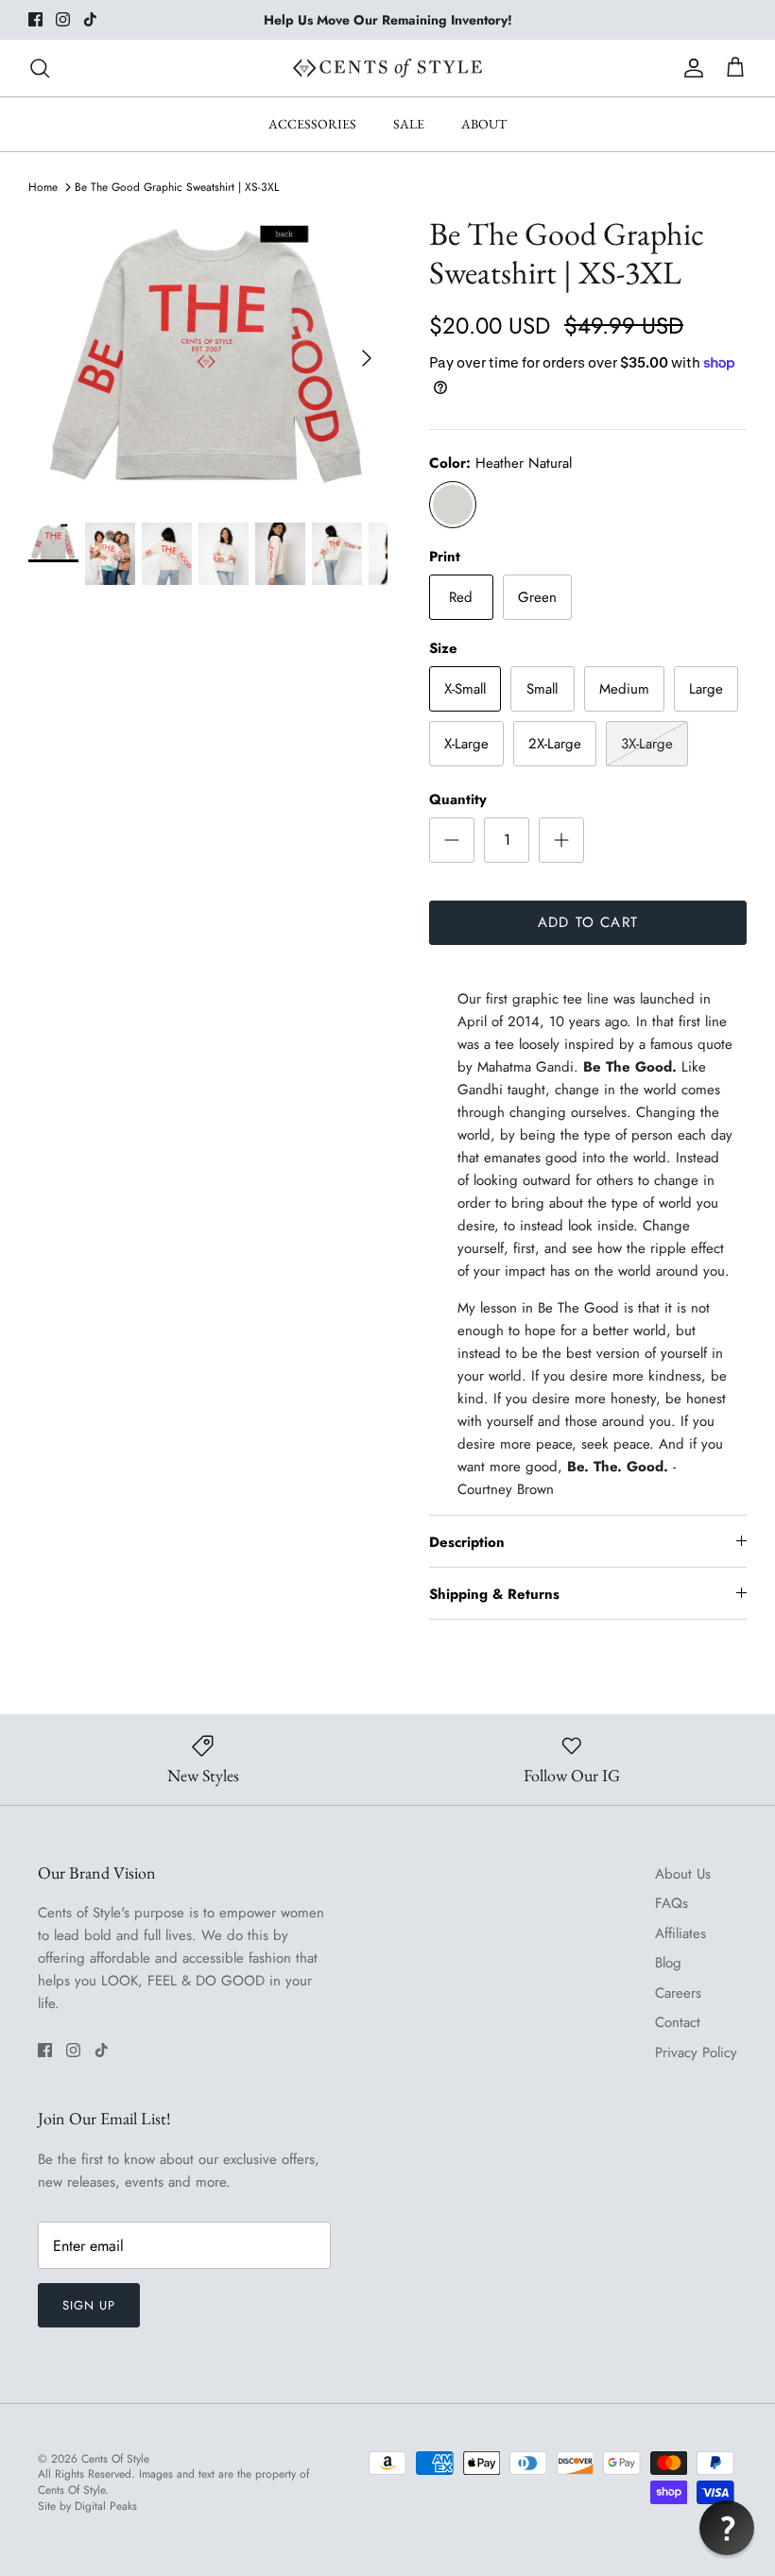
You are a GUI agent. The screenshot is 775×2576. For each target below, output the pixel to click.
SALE (409, 124)
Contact (678, 2022)
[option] (208, 358)
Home (43, 187)
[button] (727, 2528)
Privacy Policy (696, 2052)
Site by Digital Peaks (87, 2507)
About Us (683, 1874)
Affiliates (680, 1933)
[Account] (690, 68)
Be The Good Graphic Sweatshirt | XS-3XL (177, 187)
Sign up (89, 2305)
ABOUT (484, 124)
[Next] (367, 358)
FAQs (672, 1903)
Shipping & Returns (494, 1594)
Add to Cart (588, 922)
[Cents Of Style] (387, 68)
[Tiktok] (90, 19)
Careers (678, 1993)
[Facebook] (35, 19)
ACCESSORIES (312, 124)
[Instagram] (63, 19)
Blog (668, 1963)
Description (467, 1542)
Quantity (458, 800)
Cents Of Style (115, 2459)
